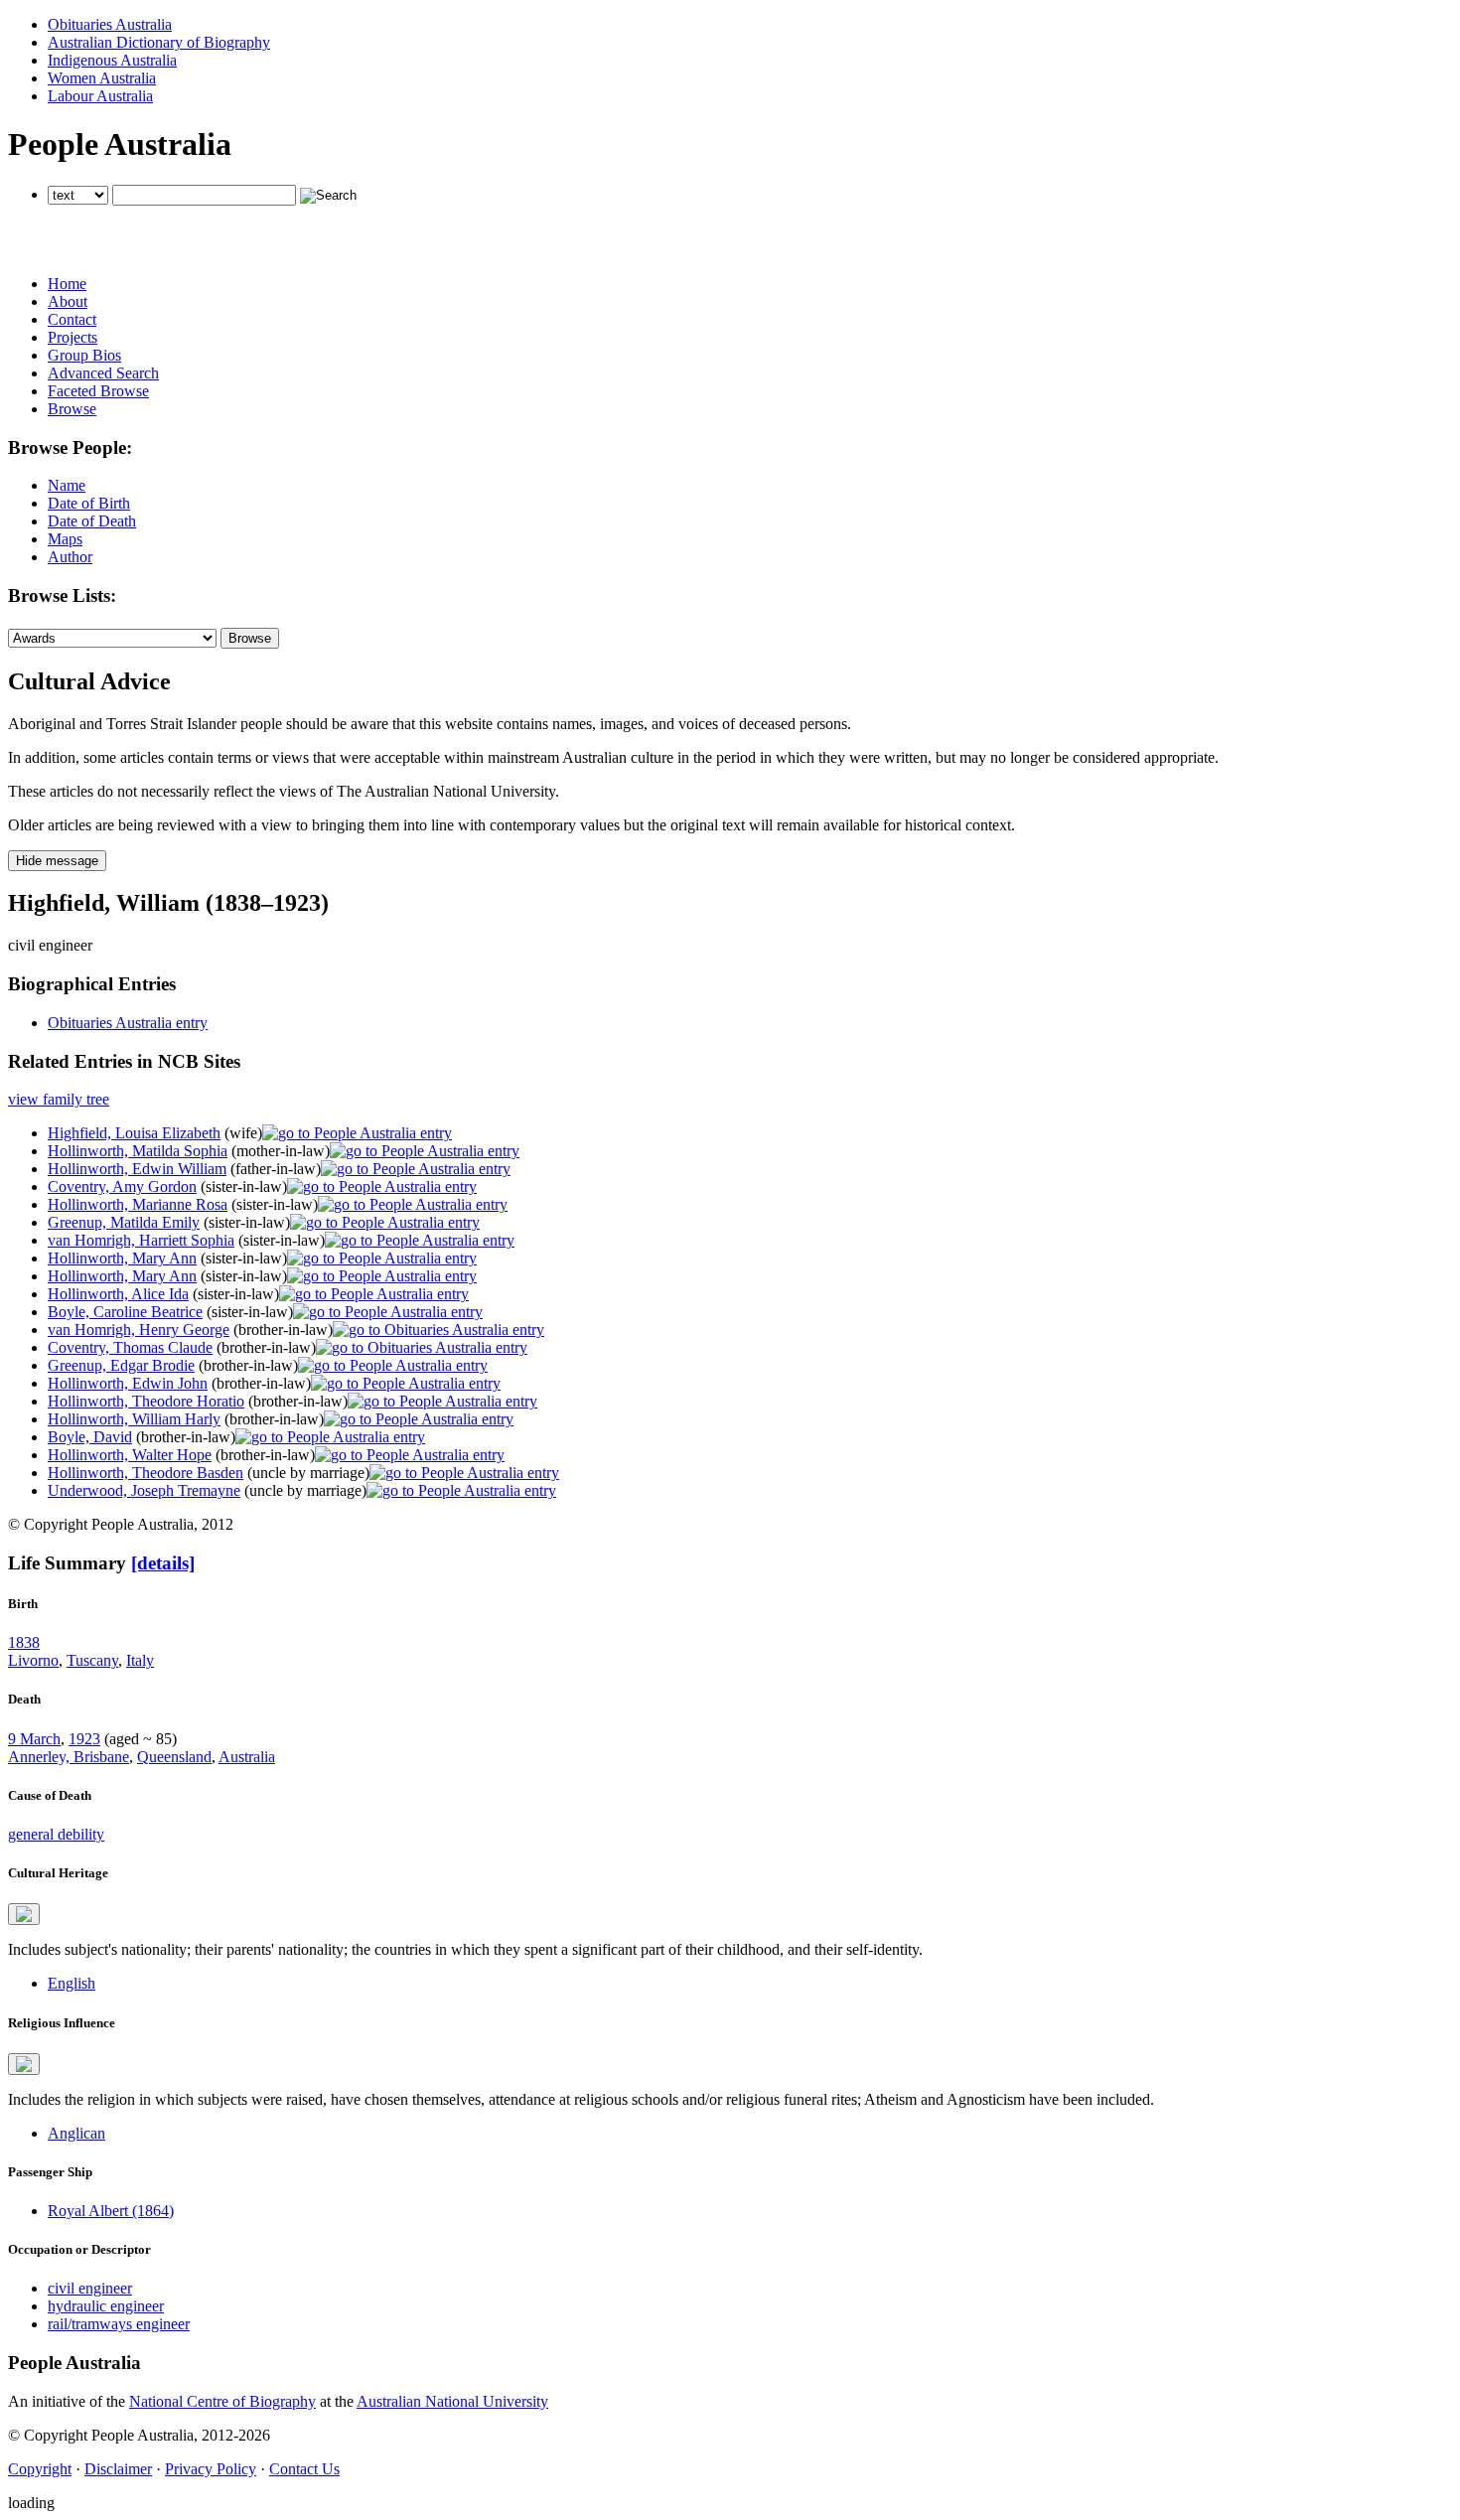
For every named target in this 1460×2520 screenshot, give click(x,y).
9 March (34, 1739)
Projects (73, 337)
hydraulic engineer (106, 2306)
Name (67, 485)
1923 (84, 1739)
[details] (163, 1563)
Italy (140, 1660)
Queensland (174, 1757)
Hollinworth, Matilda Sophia (138, 1151)
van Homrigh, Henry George (139, 1330)
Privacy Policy (211, 2469)
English (72, 1983)
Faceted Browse (98, 391)
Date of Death (92, 521)
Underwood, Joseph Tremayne (144, 1490)
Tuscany (92, 1660)
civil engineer (90, 2288)
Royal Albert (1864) (111, 2211)
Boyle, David (90, 1437)
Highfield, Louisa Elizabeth (134, 1133)
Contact (72, 319)
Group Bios (84, 355)
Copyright (40, 2469)
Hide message (57, 861)
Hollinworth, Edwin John (128, 1383)
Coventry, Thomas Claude (130, 1347)
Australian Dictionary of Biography (159, 42)
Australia (247, 1757)
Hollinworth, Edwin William (137, 1169)
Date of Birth (89, 503)
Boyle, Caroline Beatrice (125, 1312)
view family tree (59, 1099)
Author (70, 557)
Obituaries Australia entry (128, 1023)
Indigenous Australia (112, 60)
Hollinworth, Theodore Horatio (146, 1401)
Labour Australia (100, 96)
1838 (24, 1642)
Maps (65, 539)
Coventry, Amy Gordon (122, 1186)
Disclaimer (118, 2469)
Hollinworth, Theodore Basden (146, 1473)
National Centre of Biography (222, 2401)
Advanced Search (103, 373)
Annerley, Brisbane (69, 1757)
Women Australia (102, 78)
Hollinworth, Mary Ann (122, 1258)
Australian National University (452, 2401)
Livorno (33, 1660)
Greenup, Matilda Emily (124, 1222)
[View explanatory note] (24, 1914)
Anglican (76, 2133)
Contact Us (304, 2469)
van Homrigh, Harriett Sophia (141, 1240)
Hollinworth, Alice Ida (118, 1294)
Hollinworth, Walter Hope (130, 1455)
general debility (56, 1834)
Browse (72, 409)
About (68, 301)
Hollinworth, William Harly (134, 1419)
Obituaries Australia (110, 24)
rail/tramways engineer (119, 2324)
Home (67, 284)
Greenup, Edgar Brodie (121, 1365)
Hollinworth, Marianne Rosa (138, 1204)
